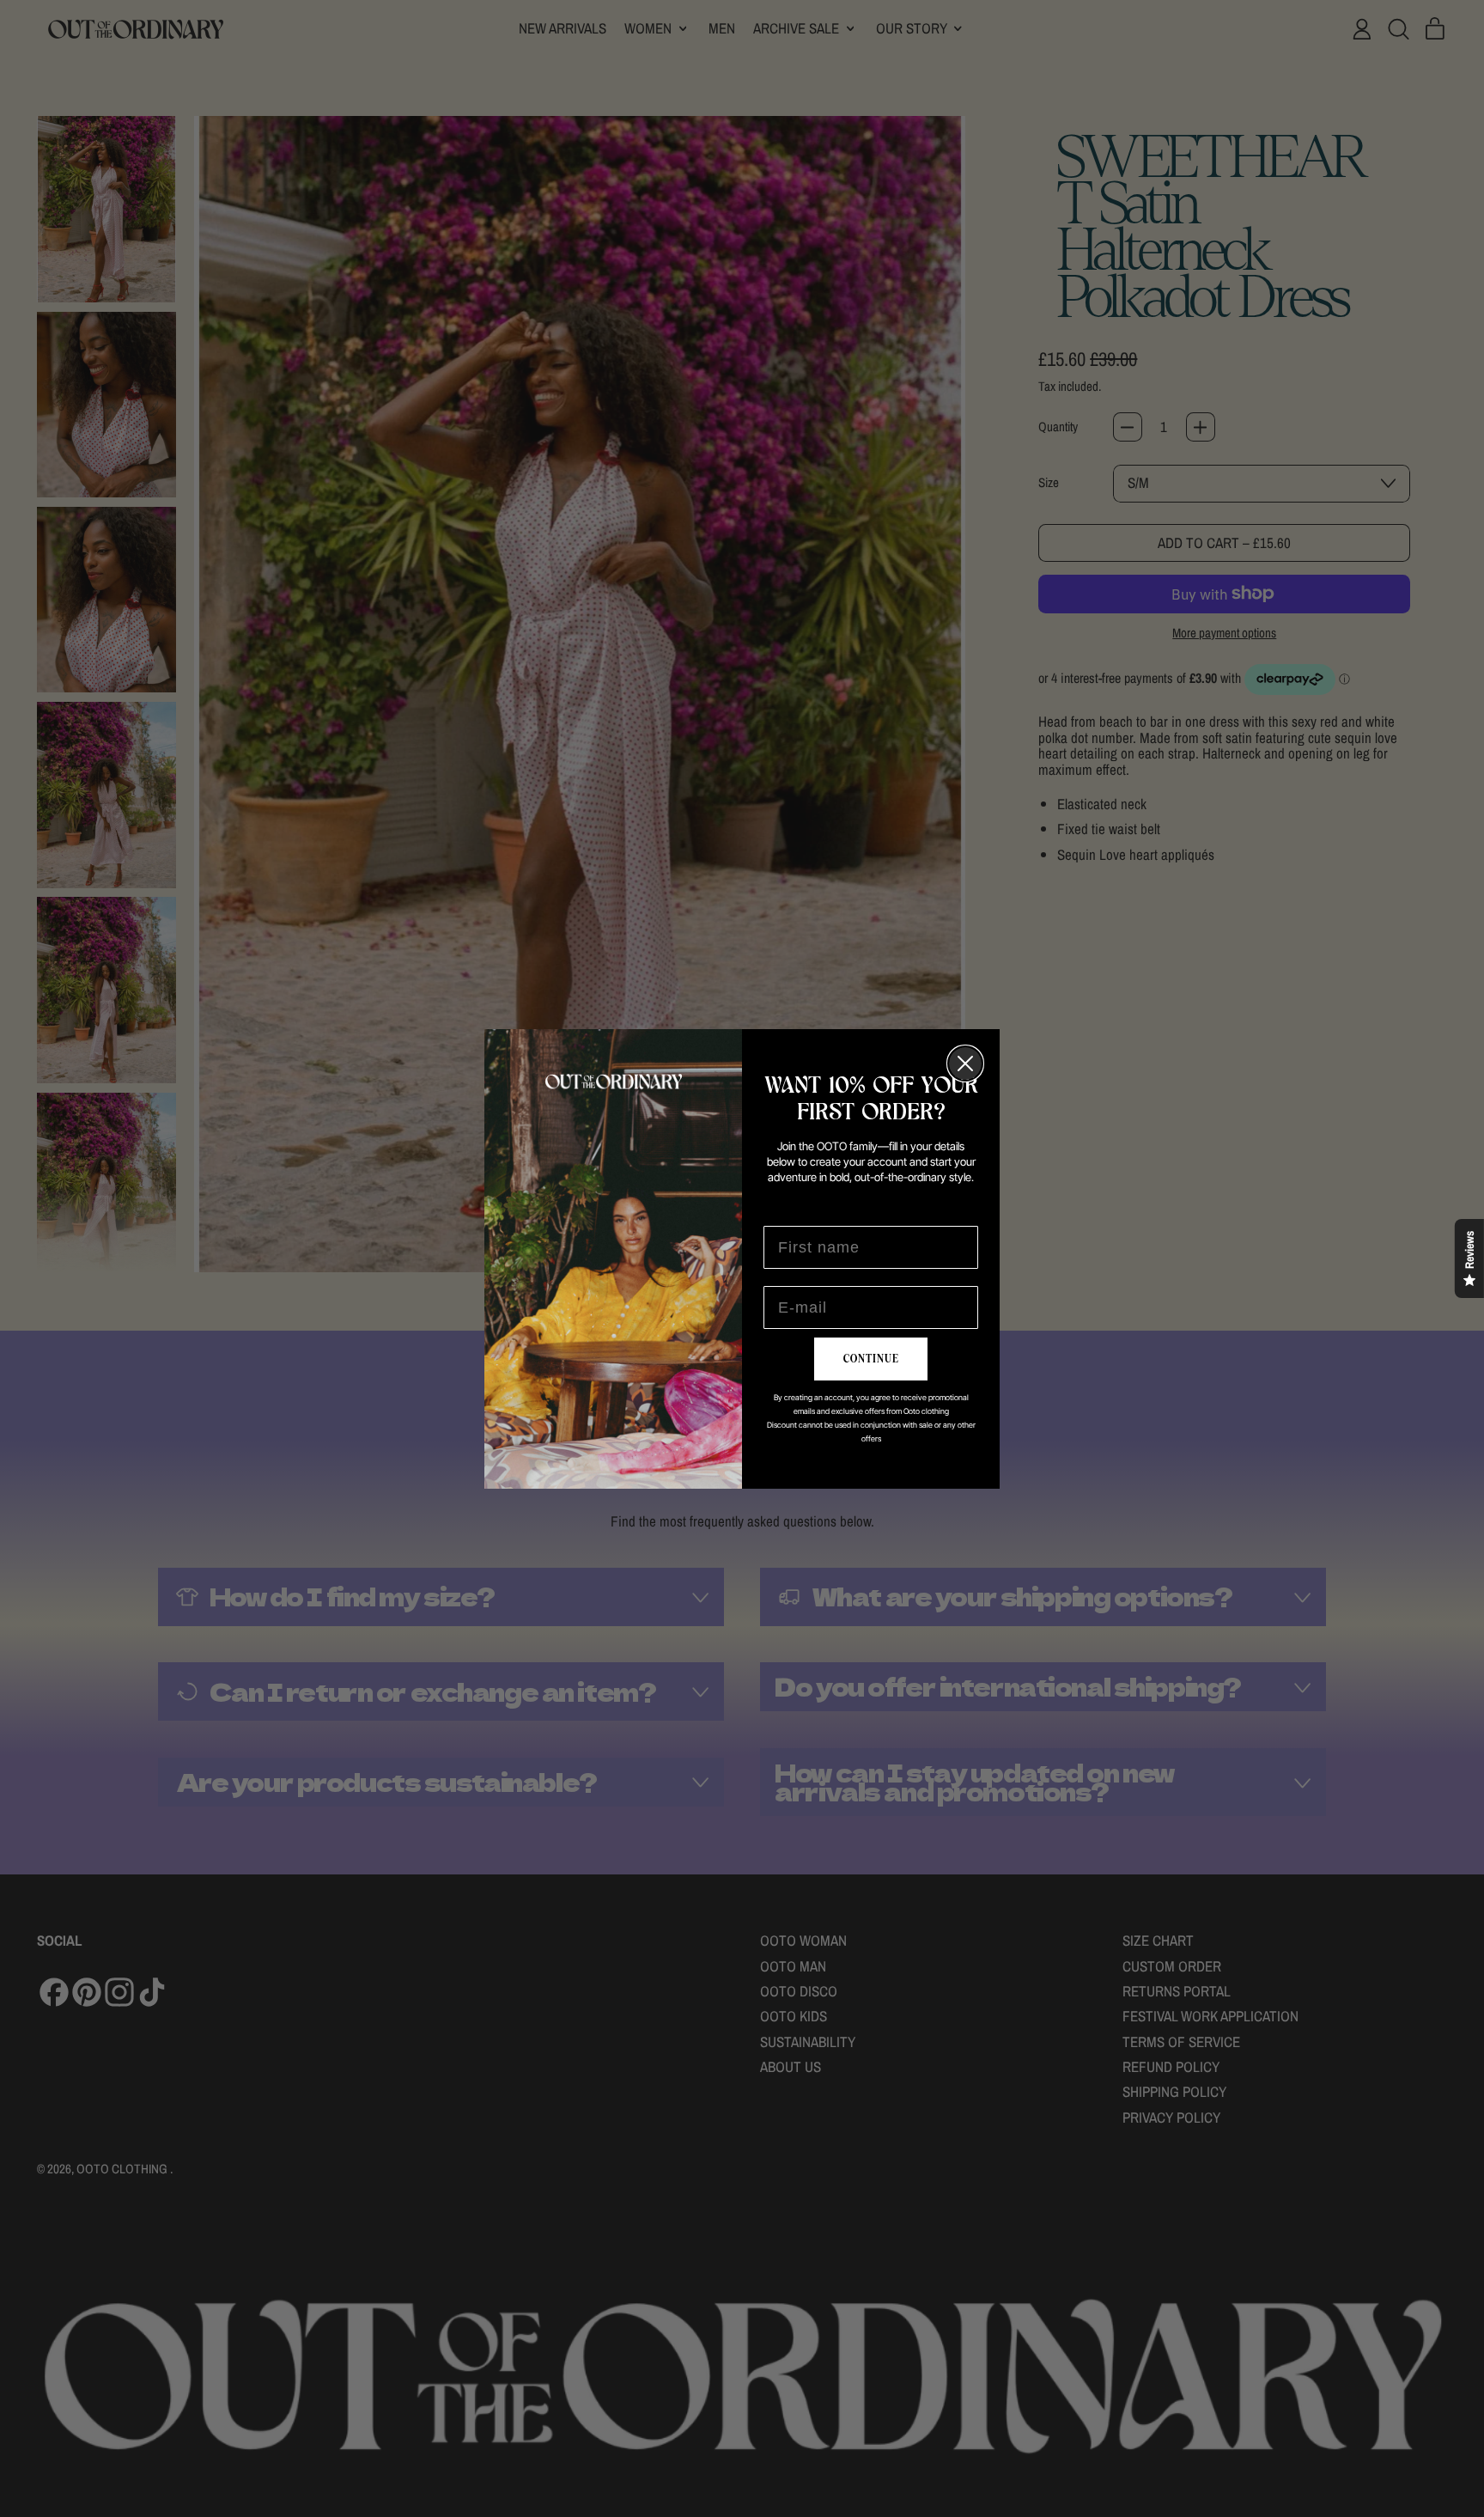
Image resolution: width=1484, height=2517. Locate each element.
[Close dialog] (965, 1063)
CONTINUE (871, 1359)
